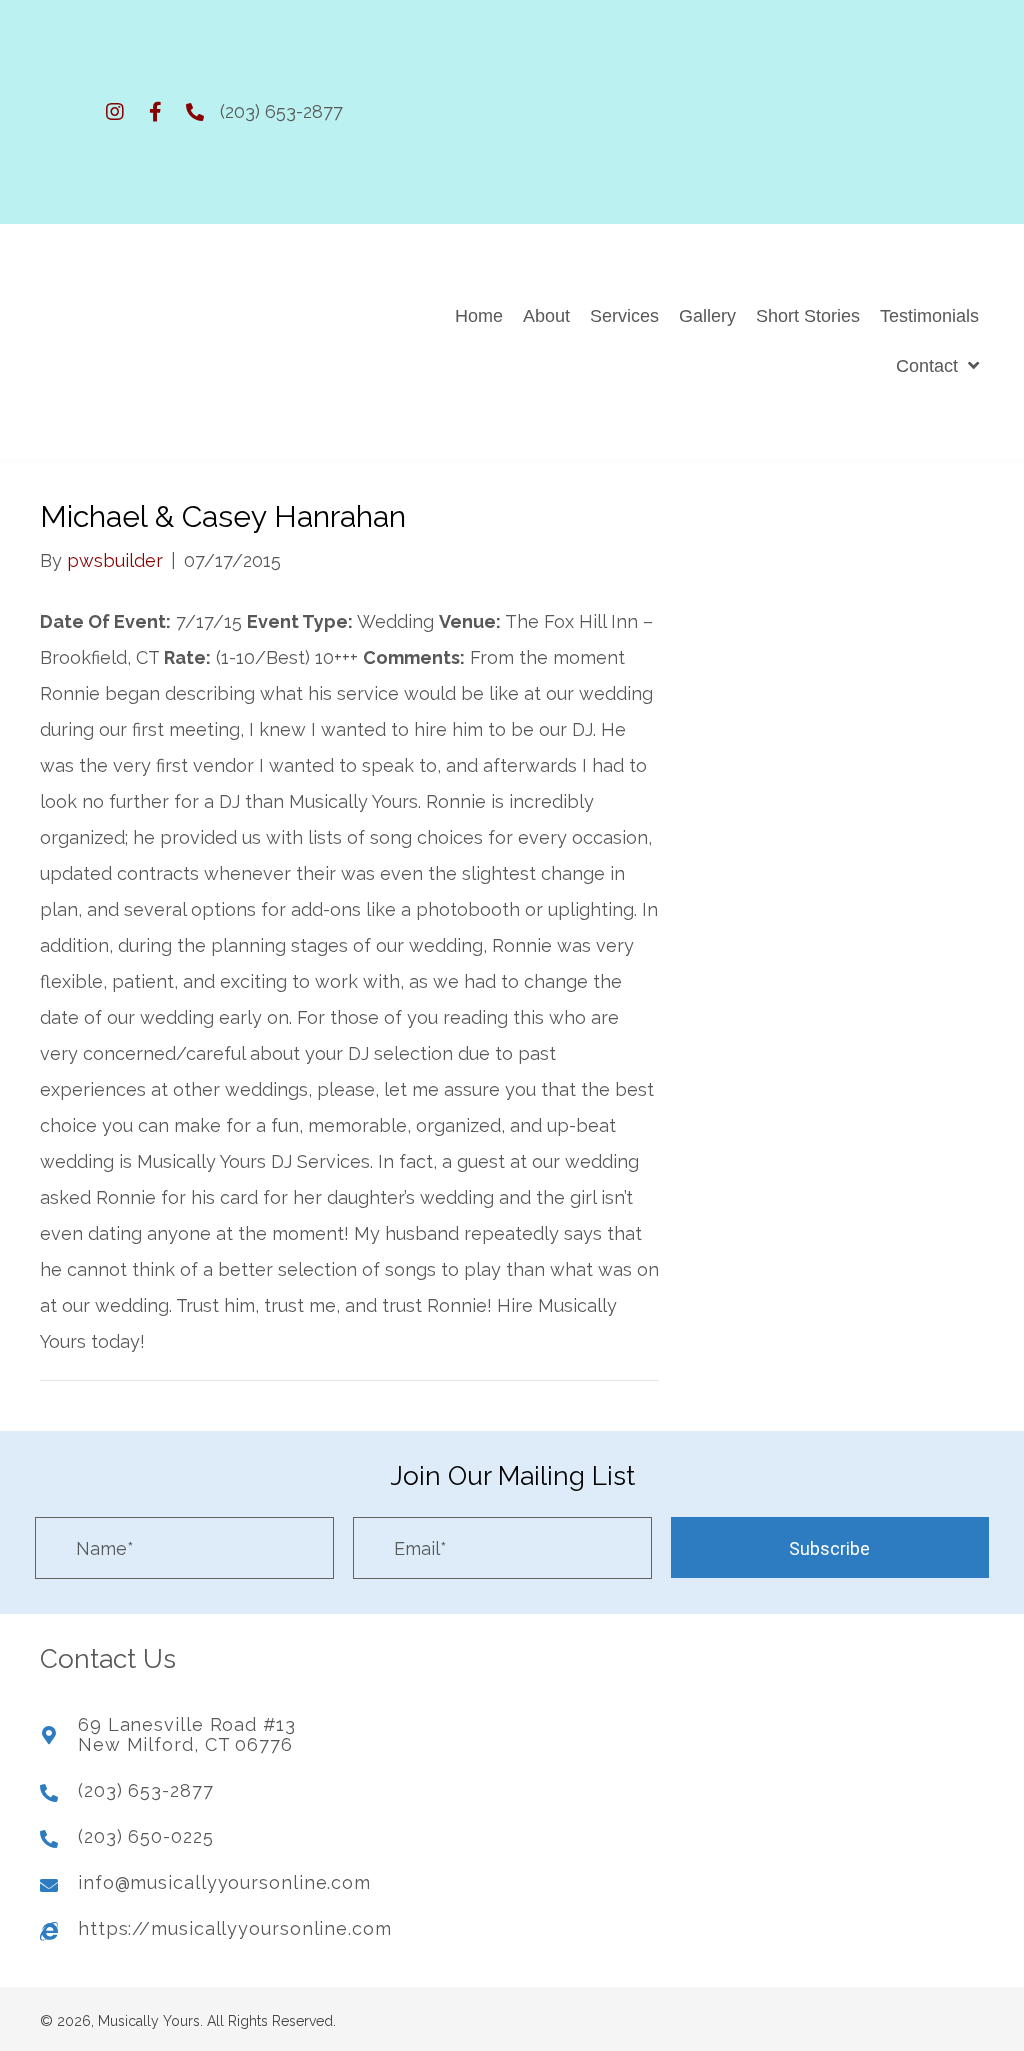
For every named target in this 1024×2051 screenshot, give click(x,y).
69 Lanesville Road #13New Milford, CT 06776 (187, 1734)
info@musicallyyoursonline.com (224, 1882)
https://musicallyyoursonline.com (235, 1928)
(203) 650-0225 (146, 1836)
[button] (115, 112)
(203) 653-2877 (281, 111)
